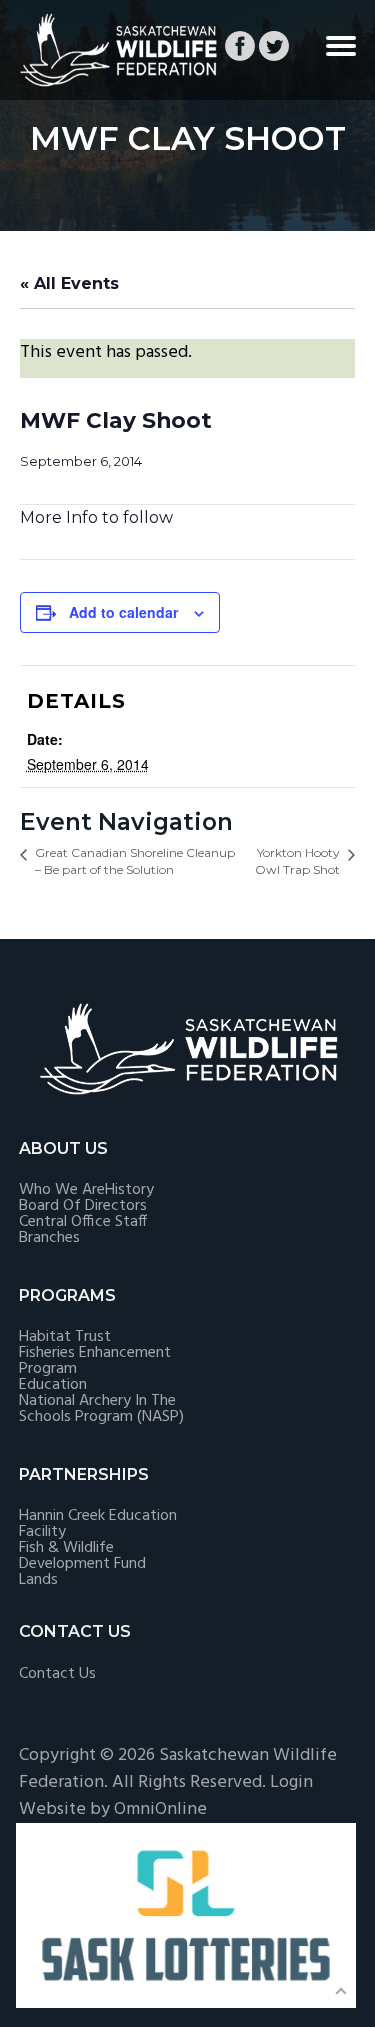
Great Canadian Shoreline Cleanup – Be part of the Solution (135, 861)
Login (291, 1782)
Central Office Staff (83, 1222)
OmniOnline (160, 1809)
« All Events (69, 283)
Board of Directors (83, 1206)
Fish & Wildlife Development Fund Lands (82, 1564)
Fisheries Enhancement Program (95, 1361)
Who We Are (62, 1190)
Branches (49, 1238)
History (129, 1190)
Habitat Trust (65, 1337)
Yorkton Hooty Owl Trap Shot (297, 861)
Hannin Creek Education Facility (98, 1524)
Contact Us (57, 1674)
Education (53, 1385)
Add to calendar (123, 612)
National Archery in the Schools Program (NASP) (101, 1409)
